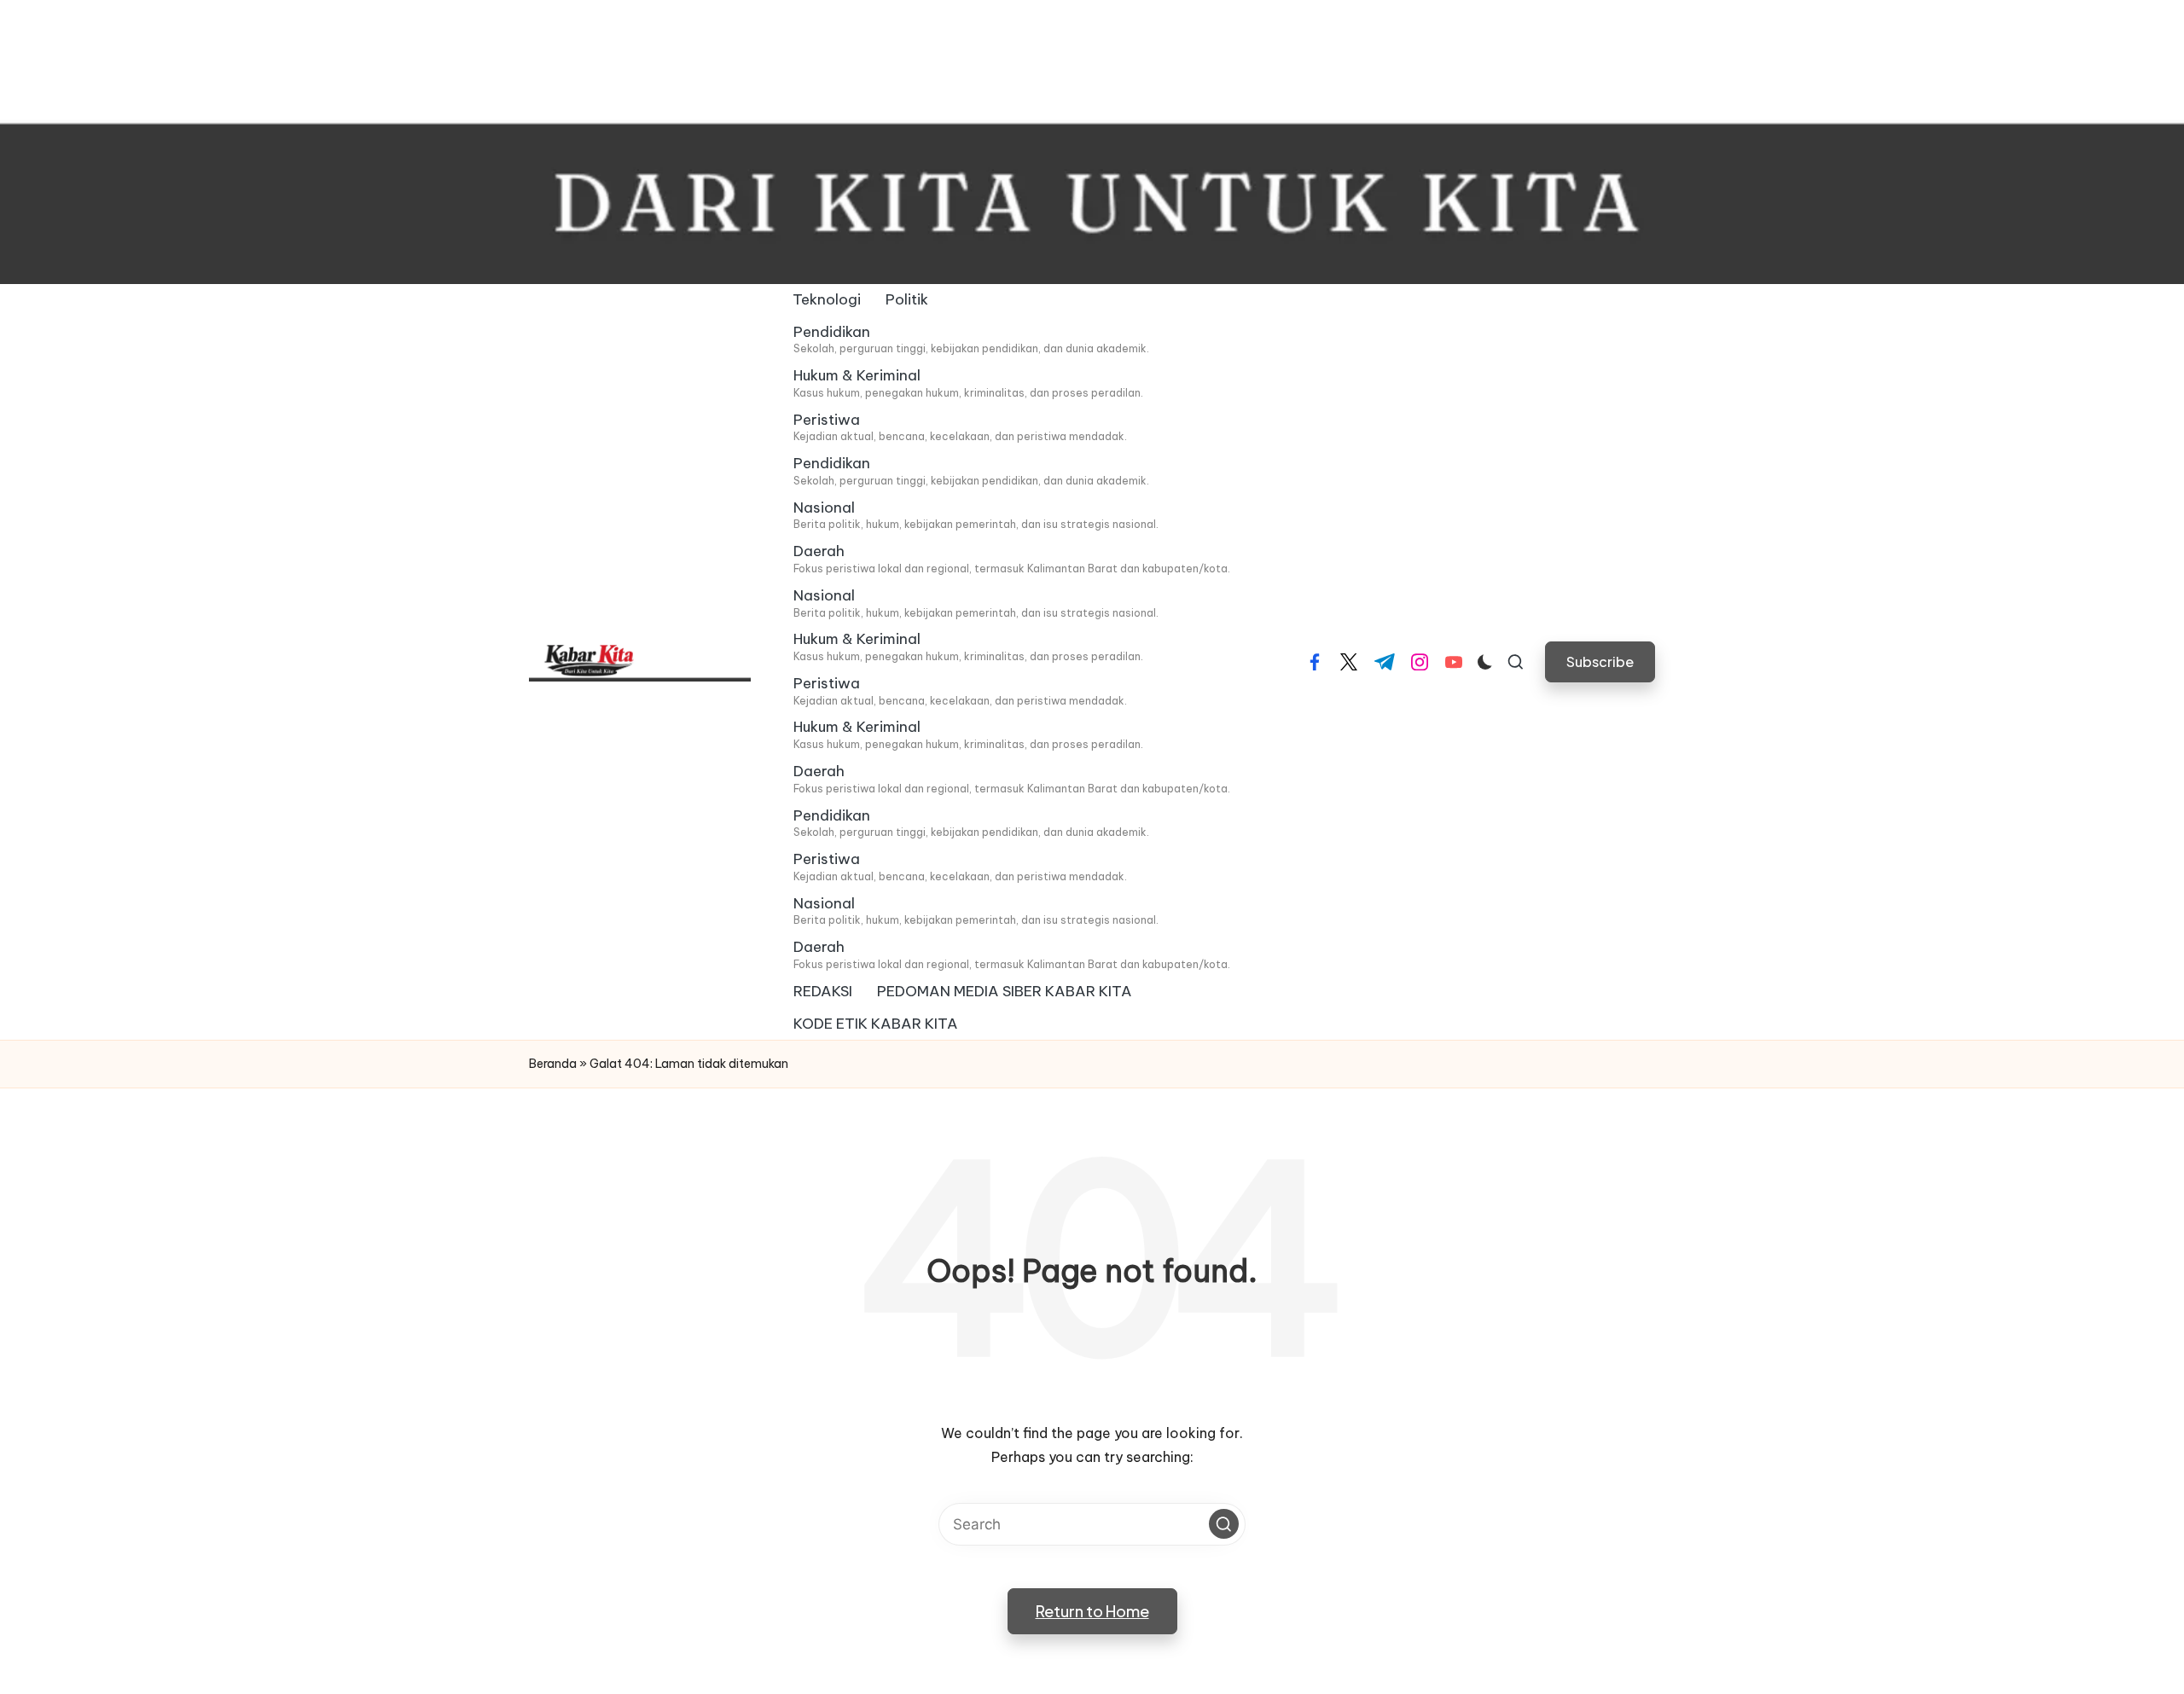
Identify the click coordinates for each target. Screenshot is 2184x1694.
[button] (1600, 661)
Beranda (553, 1064)
